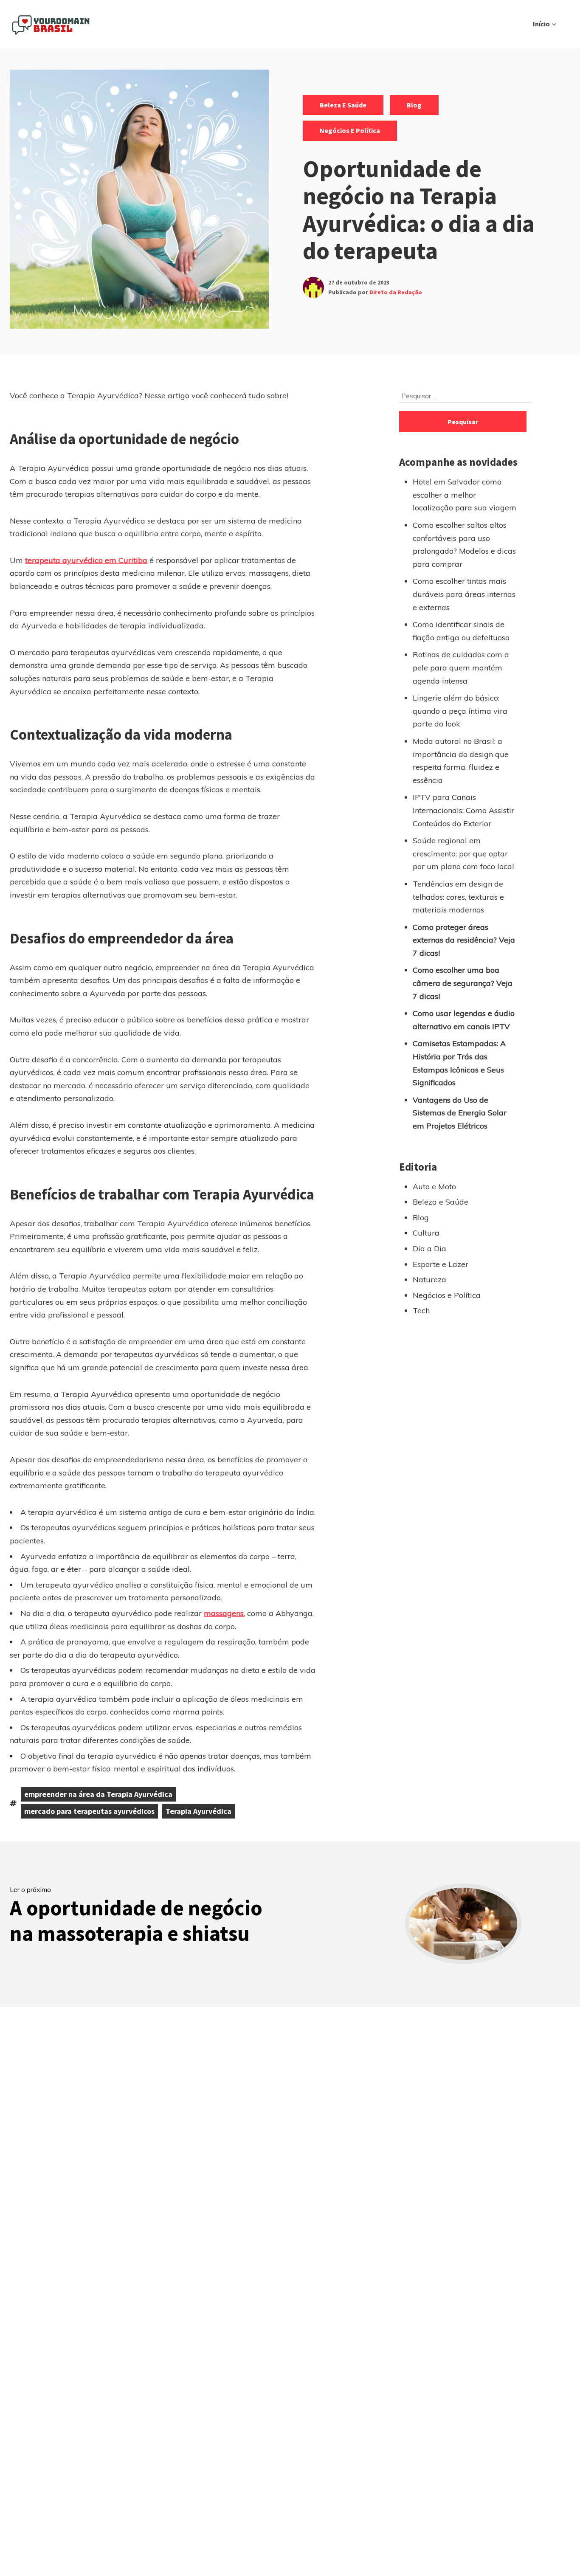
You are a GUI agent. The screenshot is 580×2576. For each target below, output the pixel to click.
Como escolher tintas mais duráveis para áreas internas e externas (464, 594)
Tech (421, 1311)
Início (541, 24)
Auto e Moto (434, 1187)
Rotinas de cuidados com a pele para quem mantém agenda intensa (461, 667)
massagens (224, 1613)
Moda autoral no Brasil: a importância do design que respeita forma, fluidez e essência (461, 761)
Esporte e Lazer (441, 1264)
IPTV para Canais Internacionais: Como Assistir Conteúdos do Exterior (463, 810)
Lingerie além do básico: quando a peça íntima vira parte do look (460, 711)
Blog (414, 105)
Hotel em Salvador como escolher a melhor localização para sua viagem (465, 495)
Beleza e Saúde (343, 105)
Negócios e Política (350, 130)
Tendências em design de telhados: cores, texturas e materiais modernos (458, 897)
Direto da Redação (396, 292)
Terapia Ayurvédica (198, 1811)
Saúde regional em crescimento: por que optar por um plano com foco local (463, 853)
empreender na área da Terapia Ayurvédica (98, 1794)
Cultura (426, 1233)
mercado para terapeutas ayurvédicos (89, 1811)
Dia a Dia (429, 1249)
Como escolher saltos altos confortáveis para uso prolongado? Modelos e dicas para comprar (464, 545)
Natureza (429, 1280)
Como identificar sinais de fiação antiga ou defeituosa (461, 631)
